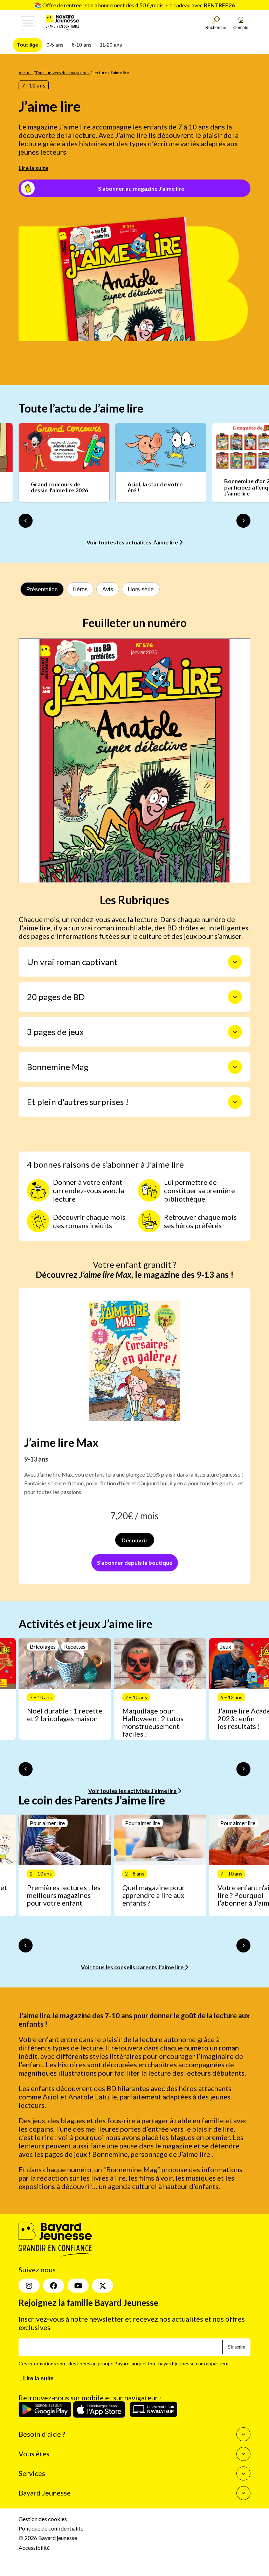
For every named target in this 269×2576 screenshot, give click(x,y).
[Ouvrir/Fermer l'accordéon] (235, 962)
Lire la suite (33, 168)
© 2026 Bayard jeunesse (48, 2538)
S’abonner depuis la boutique (135, 1563)
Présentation (42, 589)
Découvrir (135, 1540)
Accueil (26, 73)
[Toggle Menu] (28, 23)
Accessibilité (34, 2547)
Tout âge (28, 45)
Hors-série (141, 589)
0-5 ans (55, 45)
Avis (108, 589)
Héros (80, 589)
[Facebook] (54, 2286)
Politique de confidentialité (51, 2528)
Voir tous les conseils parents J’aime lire (133, 1967)
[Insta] (29, 2286)
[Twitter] (103, 2286)
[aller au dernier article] (26, 1769)
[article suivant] (243, 1769)
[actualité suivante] (243, 521)
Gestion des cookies (43, 2519)
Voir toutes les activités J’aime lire (133, 1791)
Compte (241, 28)
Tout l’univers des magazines (63, 73)
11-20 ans (111, 45)
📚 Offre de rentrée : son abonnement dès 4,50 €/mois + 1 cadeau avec (134, 5)
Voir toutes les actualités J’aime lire (133, 542)
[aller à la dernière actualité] (26, 521)
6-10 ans (82, 45)
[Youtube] (78, 2286)
